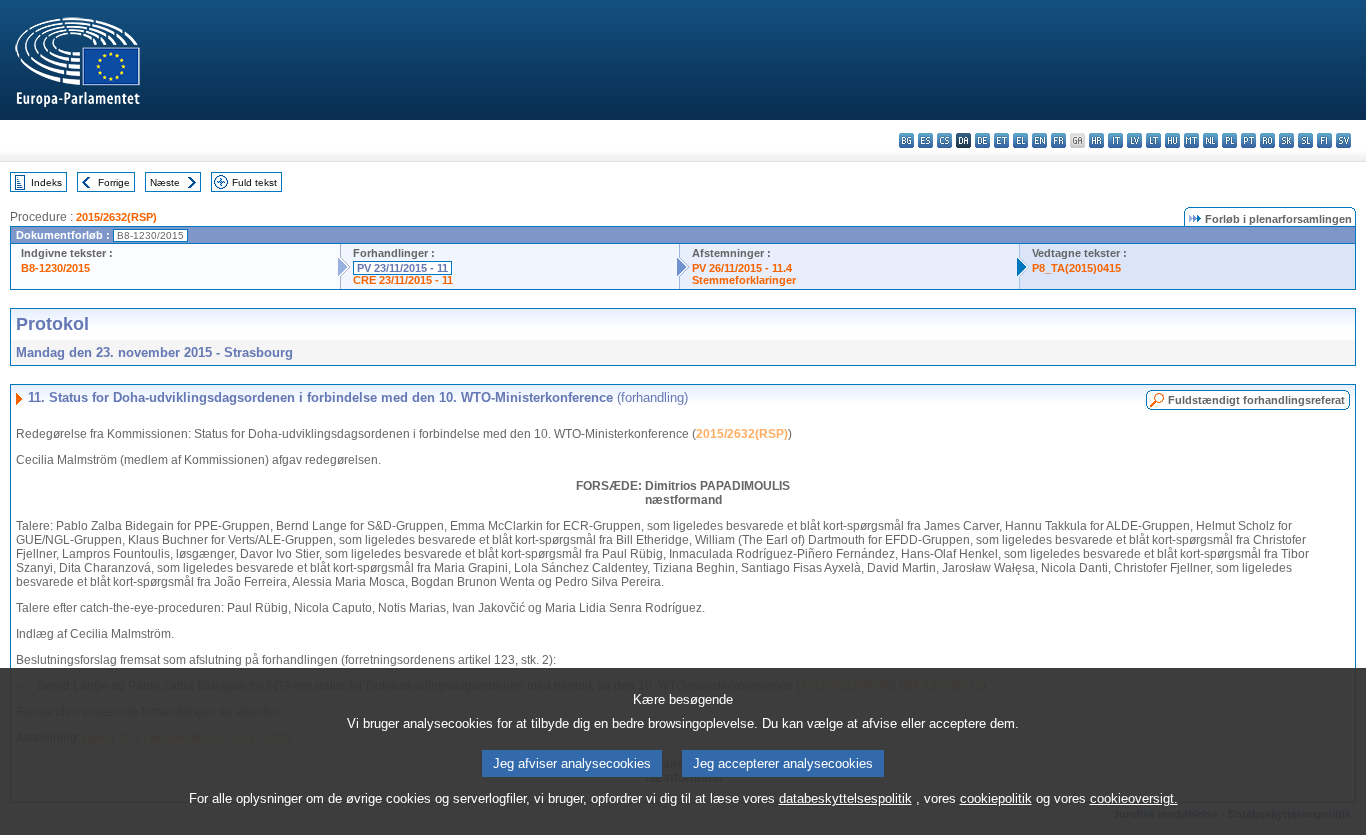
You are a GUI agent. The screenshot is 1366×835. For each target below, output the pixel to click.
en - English (1039, 140)
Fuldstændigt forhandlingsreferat (1256, 400)
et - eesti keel (1001, 140)
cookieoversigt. (1134, 798)
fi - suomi (1324, 140)
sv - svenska (1343, 140)
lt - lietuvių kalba (1153, 140)
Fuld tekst (254, 182)
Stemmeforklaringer (744, 280)
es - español (925, 140)
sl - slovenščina (1305, 140)
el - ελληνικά (1020, 140)
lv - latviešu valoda (1134, 140)
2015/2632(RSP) (116, 217)
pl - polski (1229, 140)
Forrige (114, 182)
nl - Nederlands (1210, 140)
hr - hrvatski (1096, 140)
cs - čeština (944, 140)
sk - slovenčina (1286, 140)
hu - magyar (1172, 140)
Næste (165, 182)
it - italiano (1115, 140)
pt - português (1248, 140)
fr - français (1058, 140)
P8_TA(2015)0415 (1076, 268)
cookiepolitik (996, 798)
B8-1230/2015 (55, 268)
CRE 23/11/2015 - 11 (403, 280)
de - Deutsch (982, 140)
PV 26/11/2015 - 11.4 (742, 268)
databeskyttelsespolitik (845, 798)
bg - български (906, 140)
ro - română (1267, 140)
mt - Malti (1191, 140)
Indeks (46, 182)
